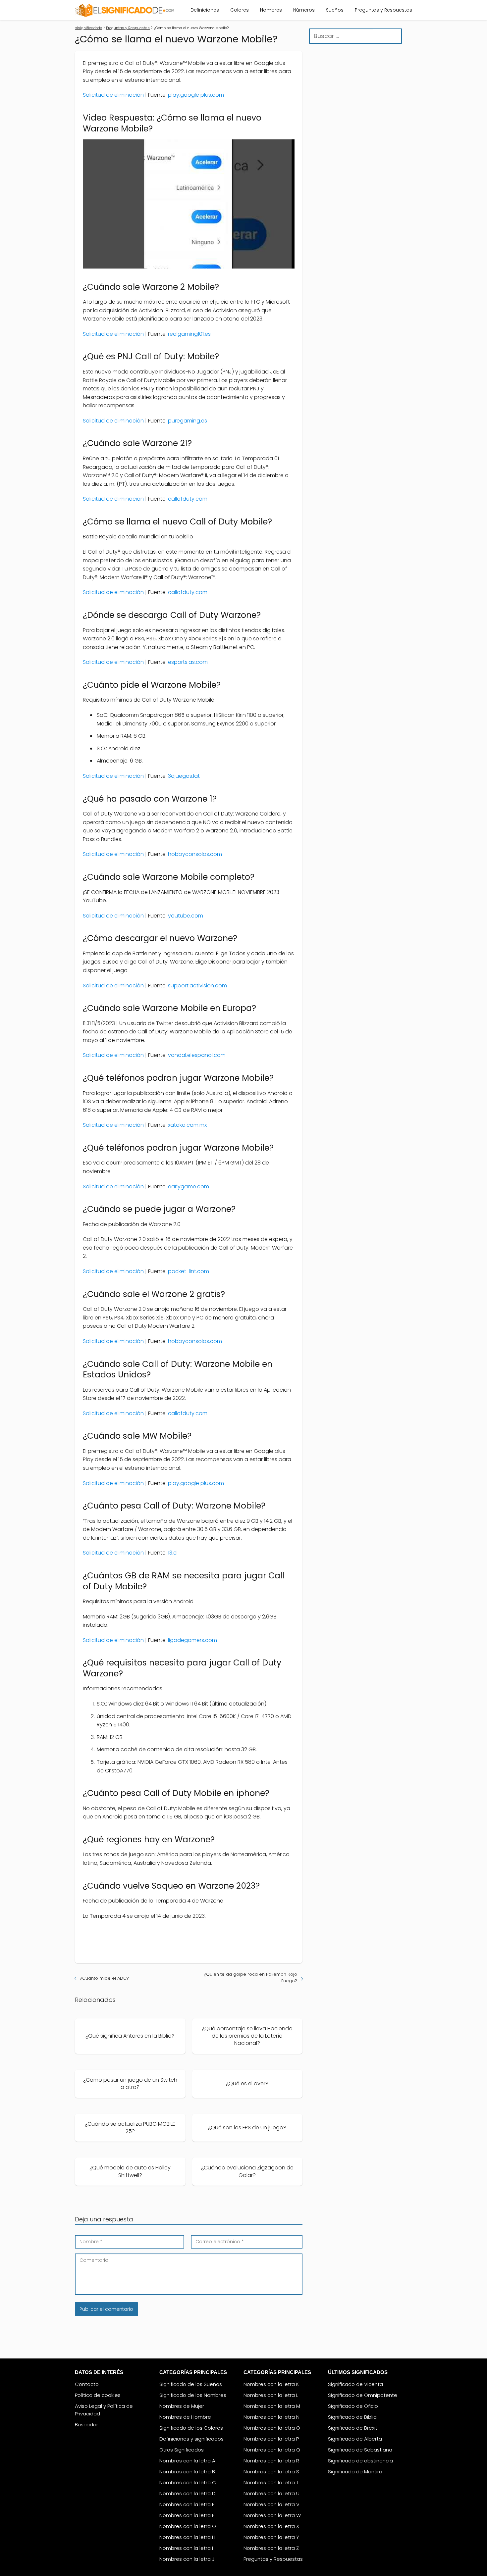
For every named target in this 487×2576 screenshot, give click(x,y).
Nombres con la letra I (186, 2548)
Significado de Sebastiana (360, 2450)
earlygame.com (189, 1187)
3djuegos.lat (184, 776)
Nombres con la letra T (271, 2482)
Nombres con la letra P (271, 2439)
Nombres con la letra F (187, 2515)
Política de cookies (98, 2395)
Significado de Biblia (352, 2417)
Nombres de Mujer (182, 2406)
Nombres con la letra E (187, 2504)
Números (304, 10)
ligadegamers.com (192, 1640)
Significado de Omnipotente (363, 2395)
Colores (240, 10)
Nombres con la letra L (271, 2395)
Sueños (335, 10)
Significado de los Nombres (193, 2395)
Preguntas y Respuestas (383, 10)
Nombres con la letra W (272, 2515)
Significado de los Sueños (191, 2384)
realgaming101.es (189, 334)
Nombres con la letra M (272, 2406)
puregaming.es (188, 421)
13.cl (173, 1553)
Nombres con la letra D (188, 2493)
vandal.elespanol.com (197, 1055)
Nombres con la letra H (187, 2537)
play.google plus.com (196, 95)
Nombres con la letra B (187, 2472)
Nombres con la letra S (271, 2472)
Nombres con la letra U (271, 2493)
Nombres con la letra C (188, 2482)
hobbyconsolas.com (195, 854)
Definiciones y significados (191, 2439)
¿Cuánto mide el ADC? (105, 1978)
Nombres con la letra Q (272, 2450)
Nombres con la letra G (188, 2526)
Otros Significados (182, 2450)
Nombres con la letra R (271, 2461)
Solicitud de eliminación (113, 95)
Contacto (87, 2384)
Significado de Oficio (353, 2406)
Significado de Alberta (355, 2439)
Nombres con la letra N (271, 2417)
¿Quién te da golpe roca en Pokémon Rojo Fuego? (251, 1978)
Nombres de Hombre (185, 2417)
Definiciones (205, 10)
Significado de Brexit (353, 2428)
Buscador (86, 2425)
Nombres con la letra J (187, 2559)
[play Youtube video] (189, 204)
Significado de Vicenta (355, 2384)
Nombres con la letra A (187, 2461)
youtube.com (186, 916)
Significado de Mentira (355, 2472)
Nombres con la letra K (271, 2384)
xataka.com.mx (187, 1125)
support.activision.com (197, 986)
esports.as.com (188, 662)
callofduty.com (188, 499)
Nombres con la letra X (271, 2526)
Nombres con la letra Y (271, 2537)
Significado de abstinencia (360, 2461)
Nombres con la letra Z (271, 2548)
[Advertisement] (355, 154)
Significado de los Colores (191, 2428)
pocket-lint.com (189, 1271)
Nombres (271, 10)
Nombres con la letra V (271, 2504)
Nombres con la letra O (272, 2428)
